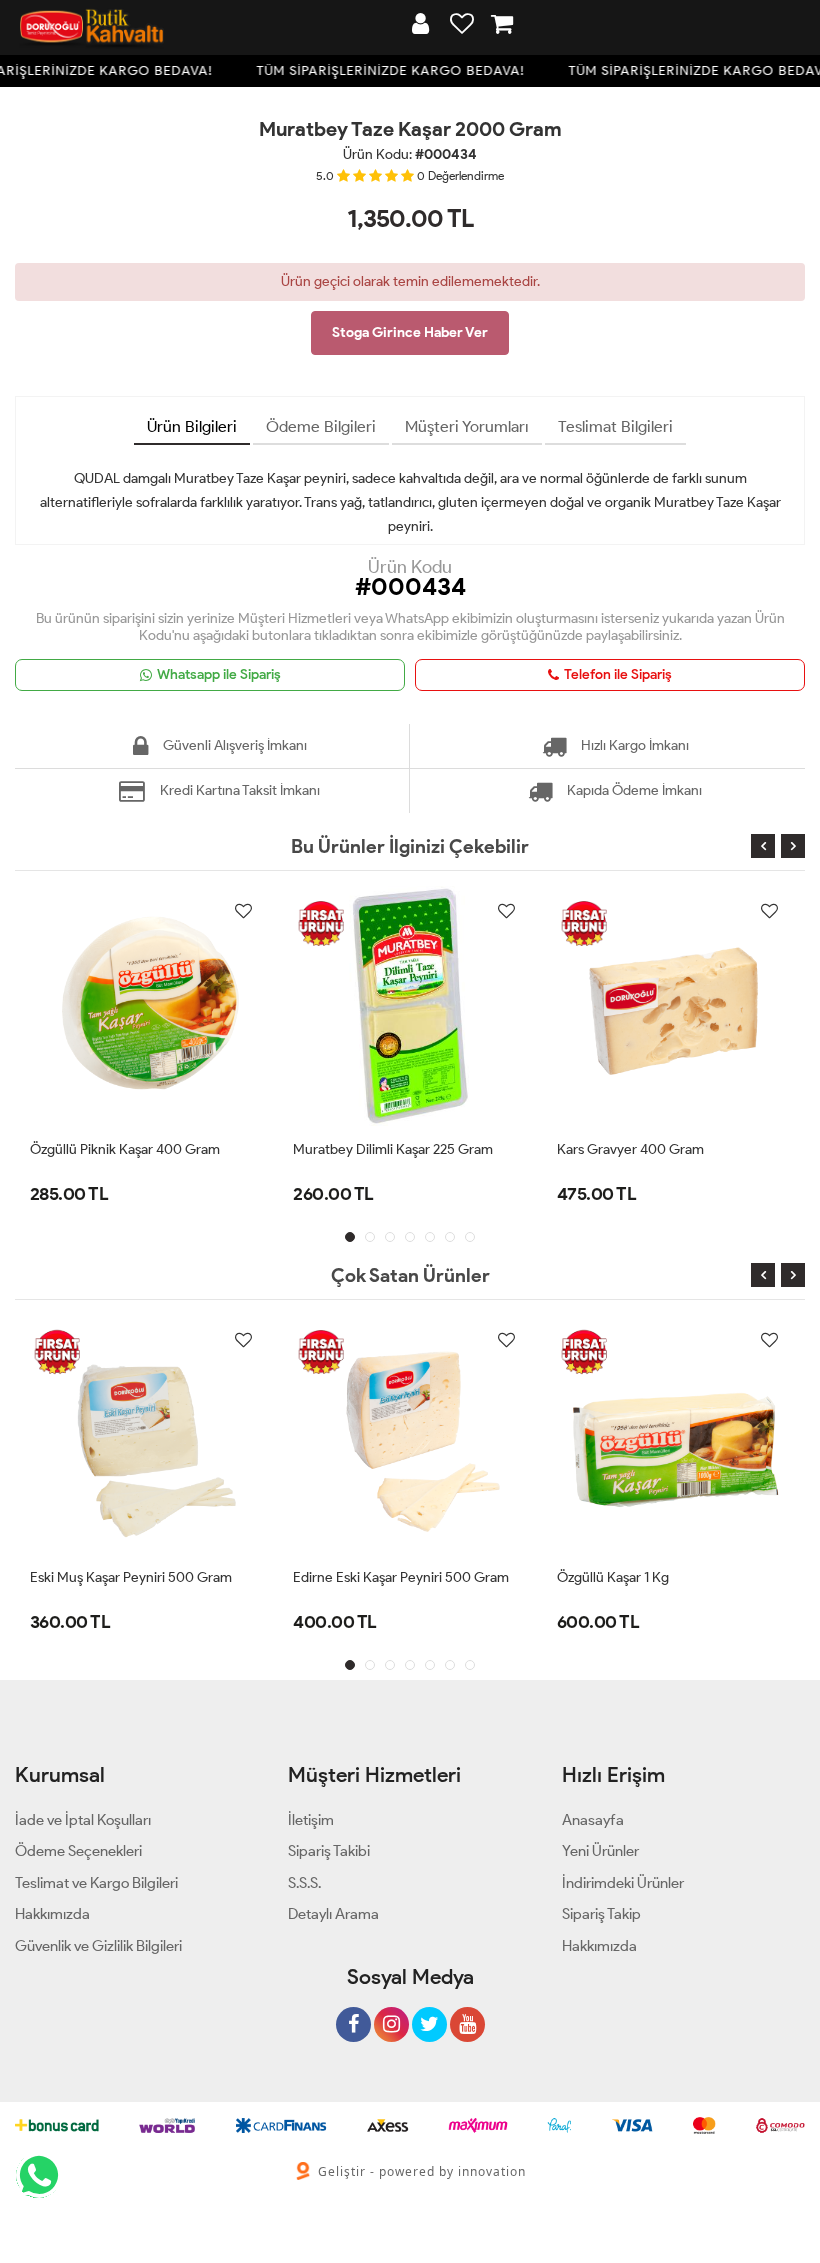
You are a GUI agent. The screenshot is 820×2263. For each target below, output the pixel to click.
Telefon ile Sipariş (618, 674)
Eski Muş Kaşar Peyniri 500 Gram (131, 1577)
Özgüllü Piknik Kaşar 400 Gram (125, 1149)
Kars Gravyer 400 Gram (630, 1149)
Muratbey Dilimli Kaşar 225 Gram (393, 1149)
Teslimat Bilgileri (615, 426)
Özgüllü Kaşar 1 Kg (613, 1577)
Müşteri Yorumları (467, 426)
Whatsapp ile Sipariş (219, 674)
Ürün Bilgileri (192, 426)
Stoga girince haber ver (410, 332)
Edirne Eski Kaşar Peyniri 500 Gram (401, 1577)
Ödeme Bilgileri (321, 426)
